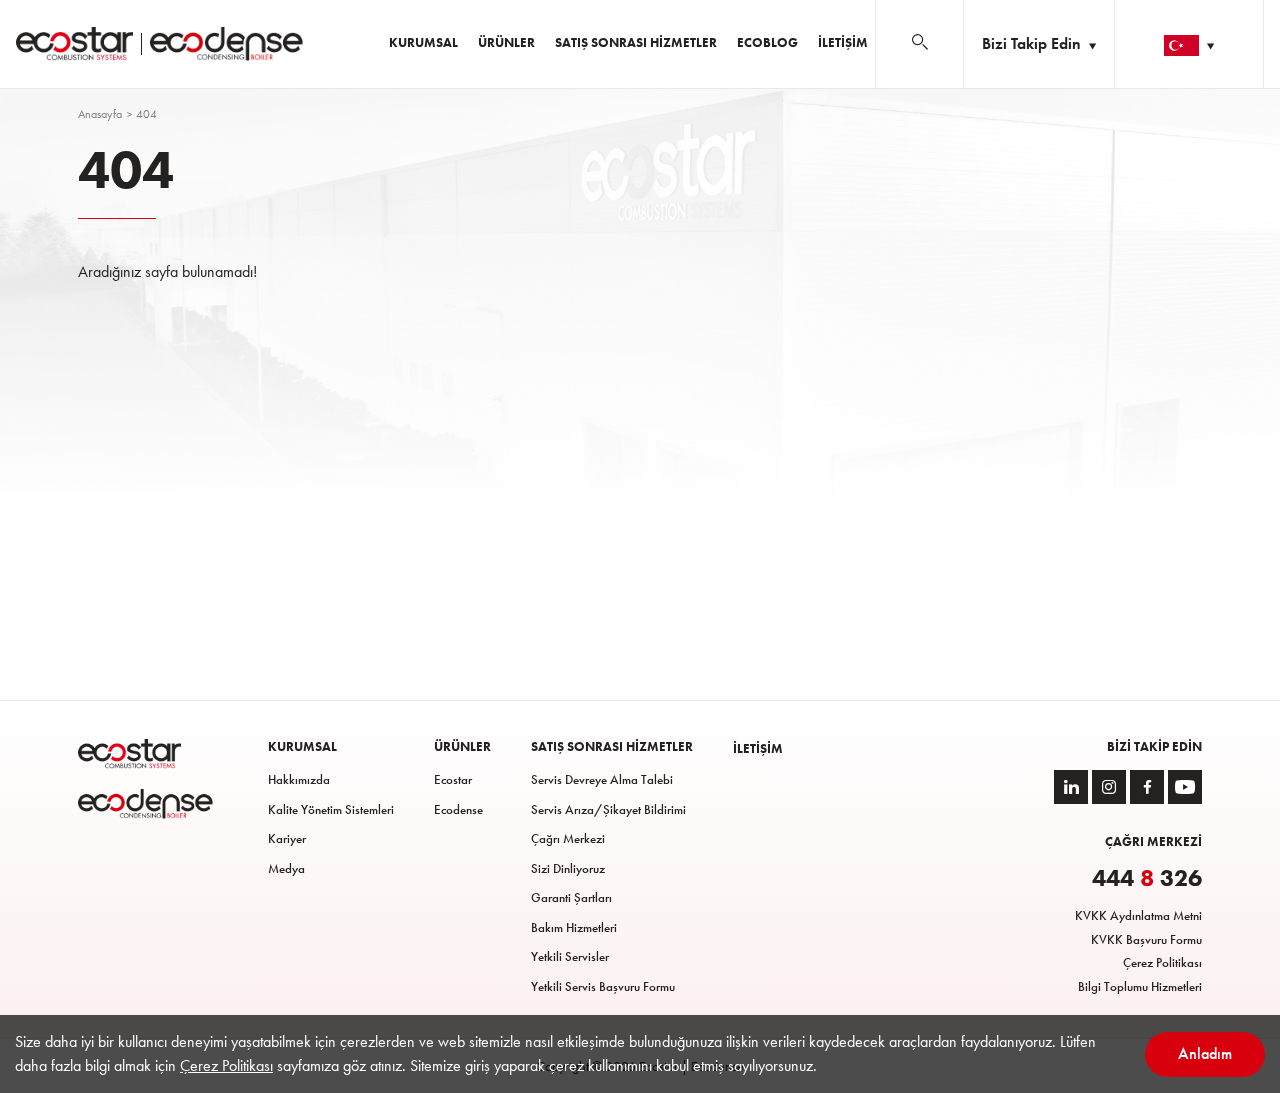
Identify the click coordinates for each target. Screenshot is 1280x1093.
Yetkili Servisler (570, 956)
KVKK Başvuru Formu (1146, 939)
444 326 (1147, 878)
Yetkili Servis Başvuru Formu (603, 986)
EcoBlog (767, 42)
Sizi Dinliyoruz (568, 868)
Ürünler (506, 42)
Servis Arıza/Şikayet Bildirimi (608, 809)
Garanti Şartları (571, 897)
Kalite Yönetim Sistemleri (331, 809)
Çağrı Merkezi (568, 838)
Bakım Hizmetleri (574, 927)
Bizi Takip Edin (1033, 43)
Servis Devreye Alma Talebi (602, 779)
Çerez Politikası (1162, 962)
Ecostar (453, 779)
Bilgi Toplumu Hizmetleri (1140, 986)
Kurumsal (423, 42)
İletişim (843, 42)
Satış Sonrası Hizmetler (636, 42)
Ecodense (458, 809)
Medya (286, 868)
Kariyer (287, 838)
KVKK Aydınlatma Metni (1138, 915)
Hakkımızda (299, 779)
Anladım (1205, 1053)
